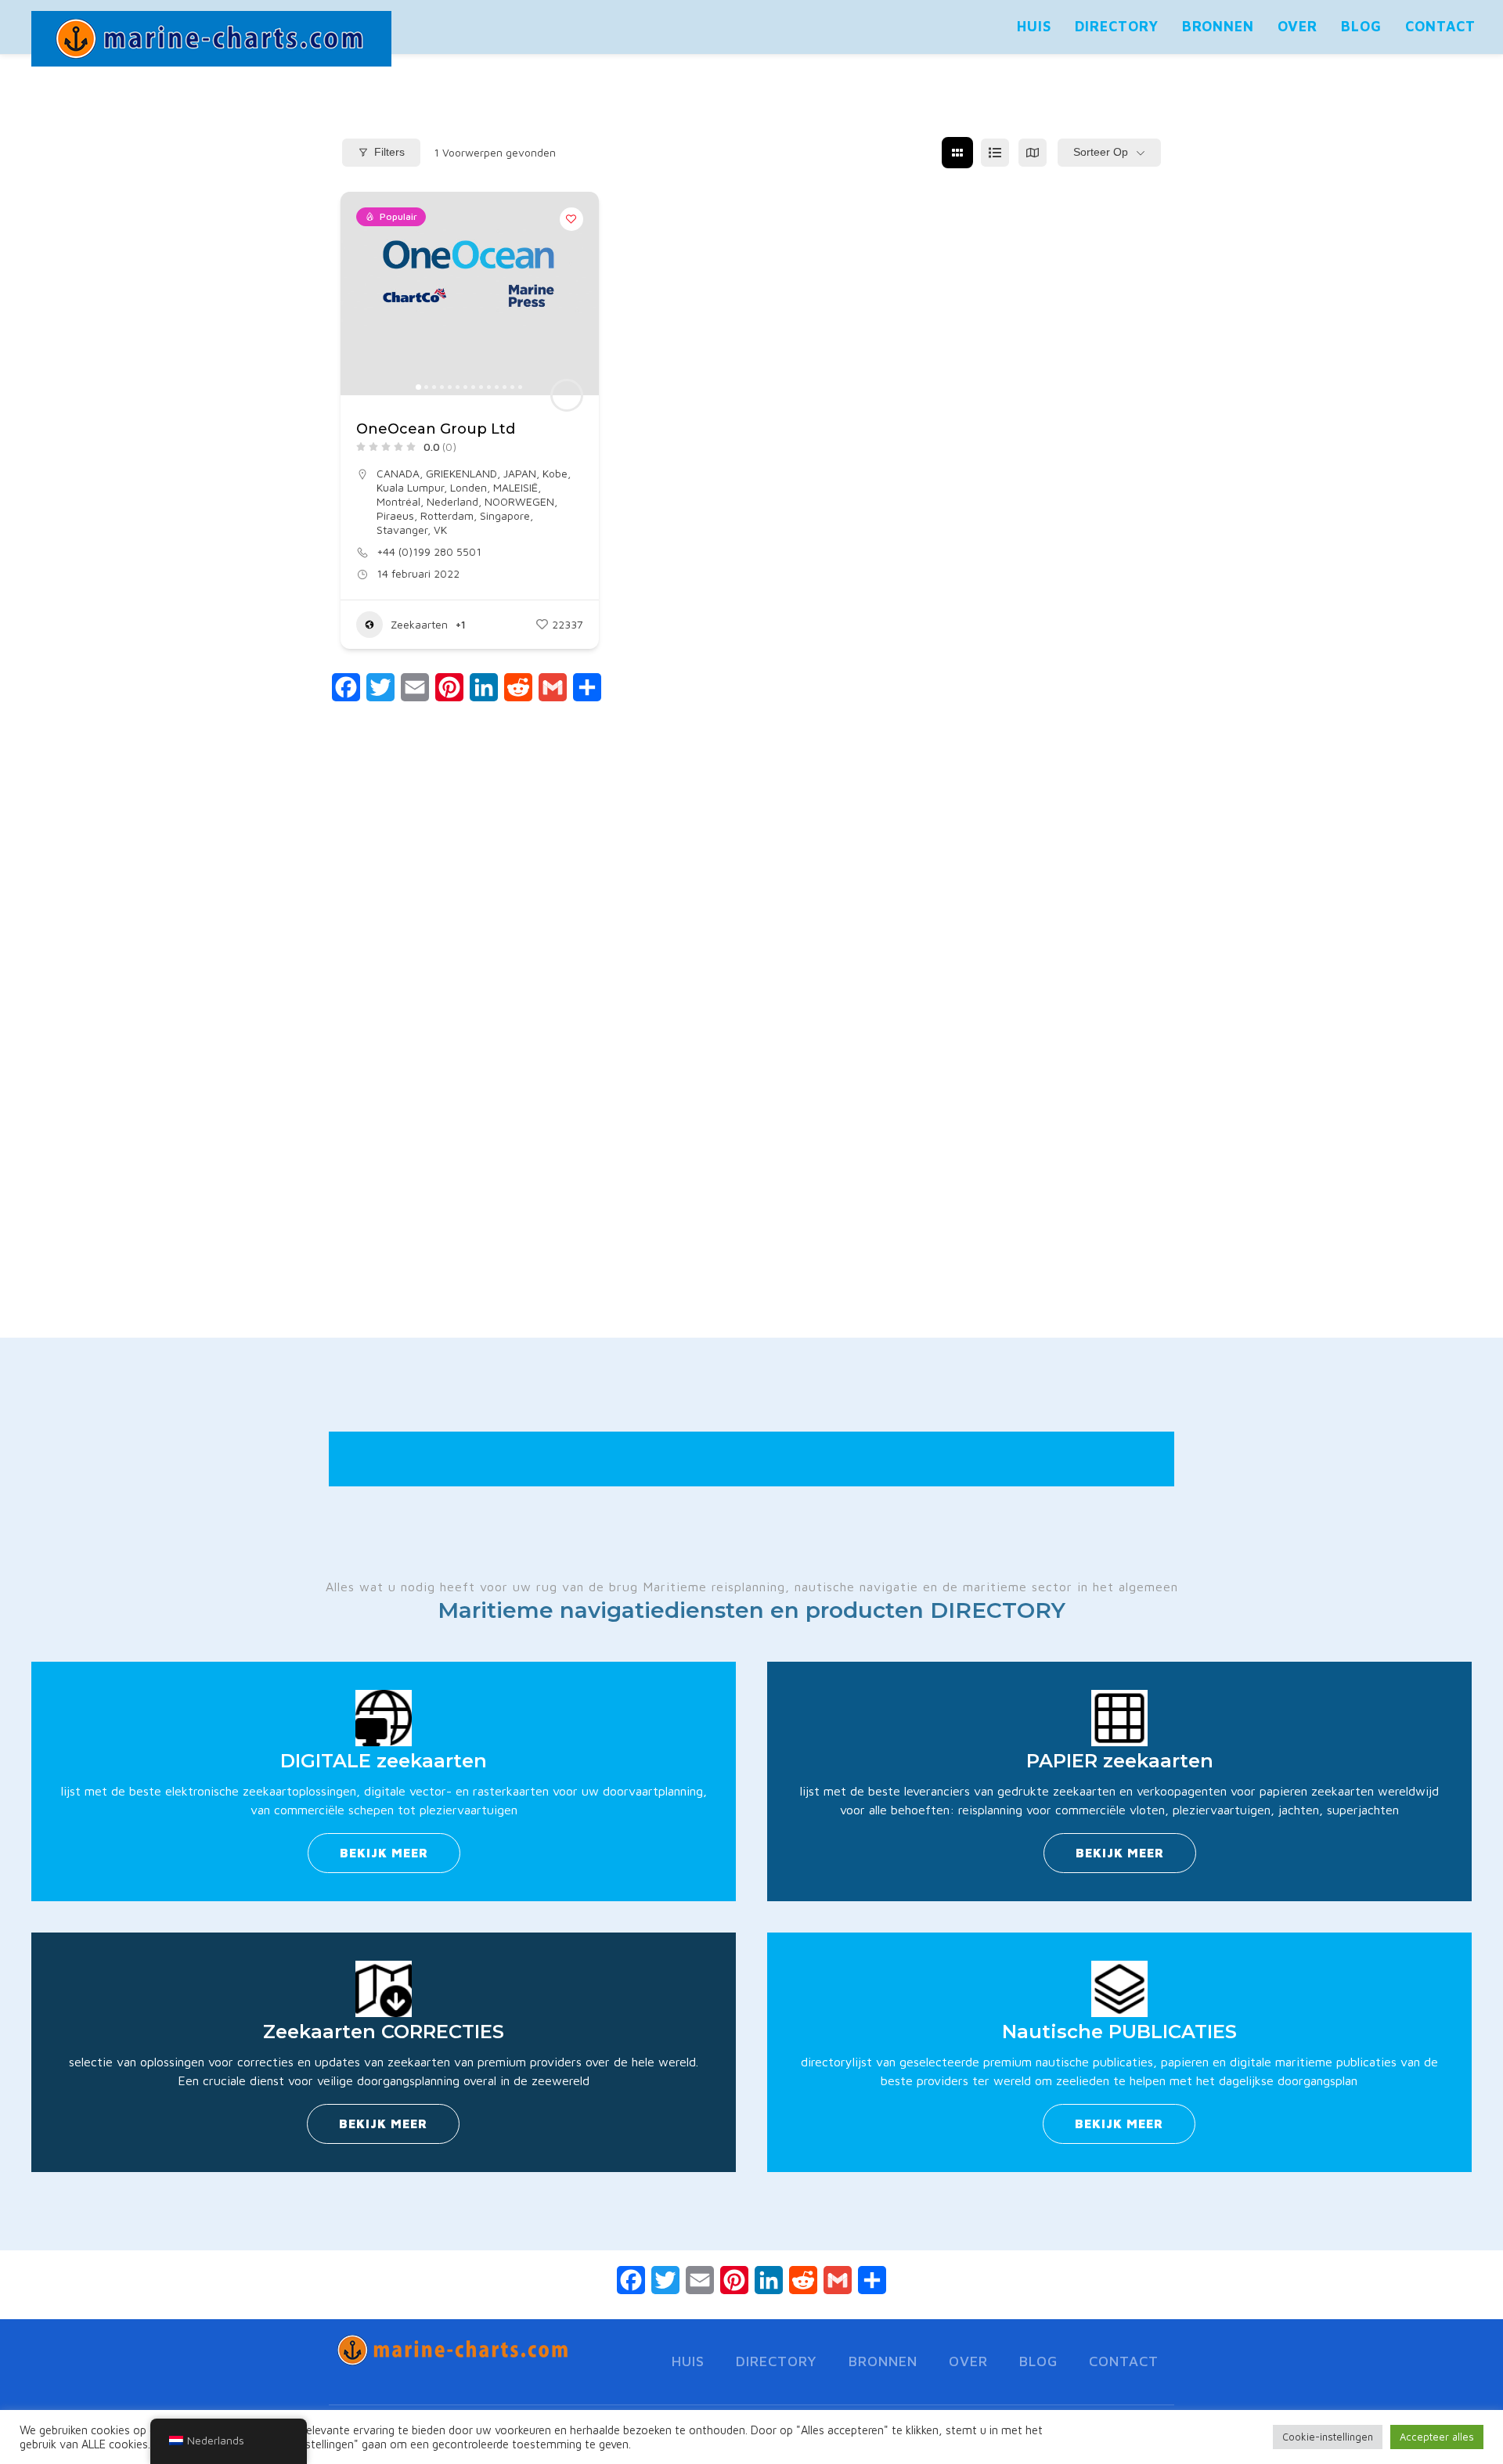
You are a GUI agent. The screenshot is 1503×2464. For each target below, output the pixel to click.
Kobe (555, 473)
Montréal (398, 501)
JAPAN (520, 473)
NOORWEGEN (519, 501)
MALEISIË (515, 487)
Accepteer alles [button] (1437, 2437)
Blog (1361, 26)
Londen (469, 487)
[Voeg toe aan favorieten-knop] (571, 219)
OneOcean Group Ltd (436, 429)
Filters (389, 152)
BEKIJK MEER (384, 1853)
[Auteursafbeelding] (567, 395)
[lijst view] (995, 153)
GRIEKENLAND (461, 473)
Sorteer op (1101, 152)
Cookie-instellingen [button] (1328, 2437)
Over (1298, 26)
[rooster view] (957, 153)
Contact (1440, 26)
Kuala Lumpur (410, 487)
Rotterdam (447, 515)
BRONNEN (1218, 26)
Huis (1034, 26)
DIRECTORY (1117, 26)
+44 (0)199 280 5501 (429, 551)
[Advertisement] (751, 1060)
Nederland (452, 501)
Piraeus (395, 515)
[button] (360, 294)
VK (440, 530)
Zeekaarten (419, 624)
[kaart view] (1033, 153)
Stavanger (402, 530)
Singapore (505, 515)
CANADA (398, 473)
